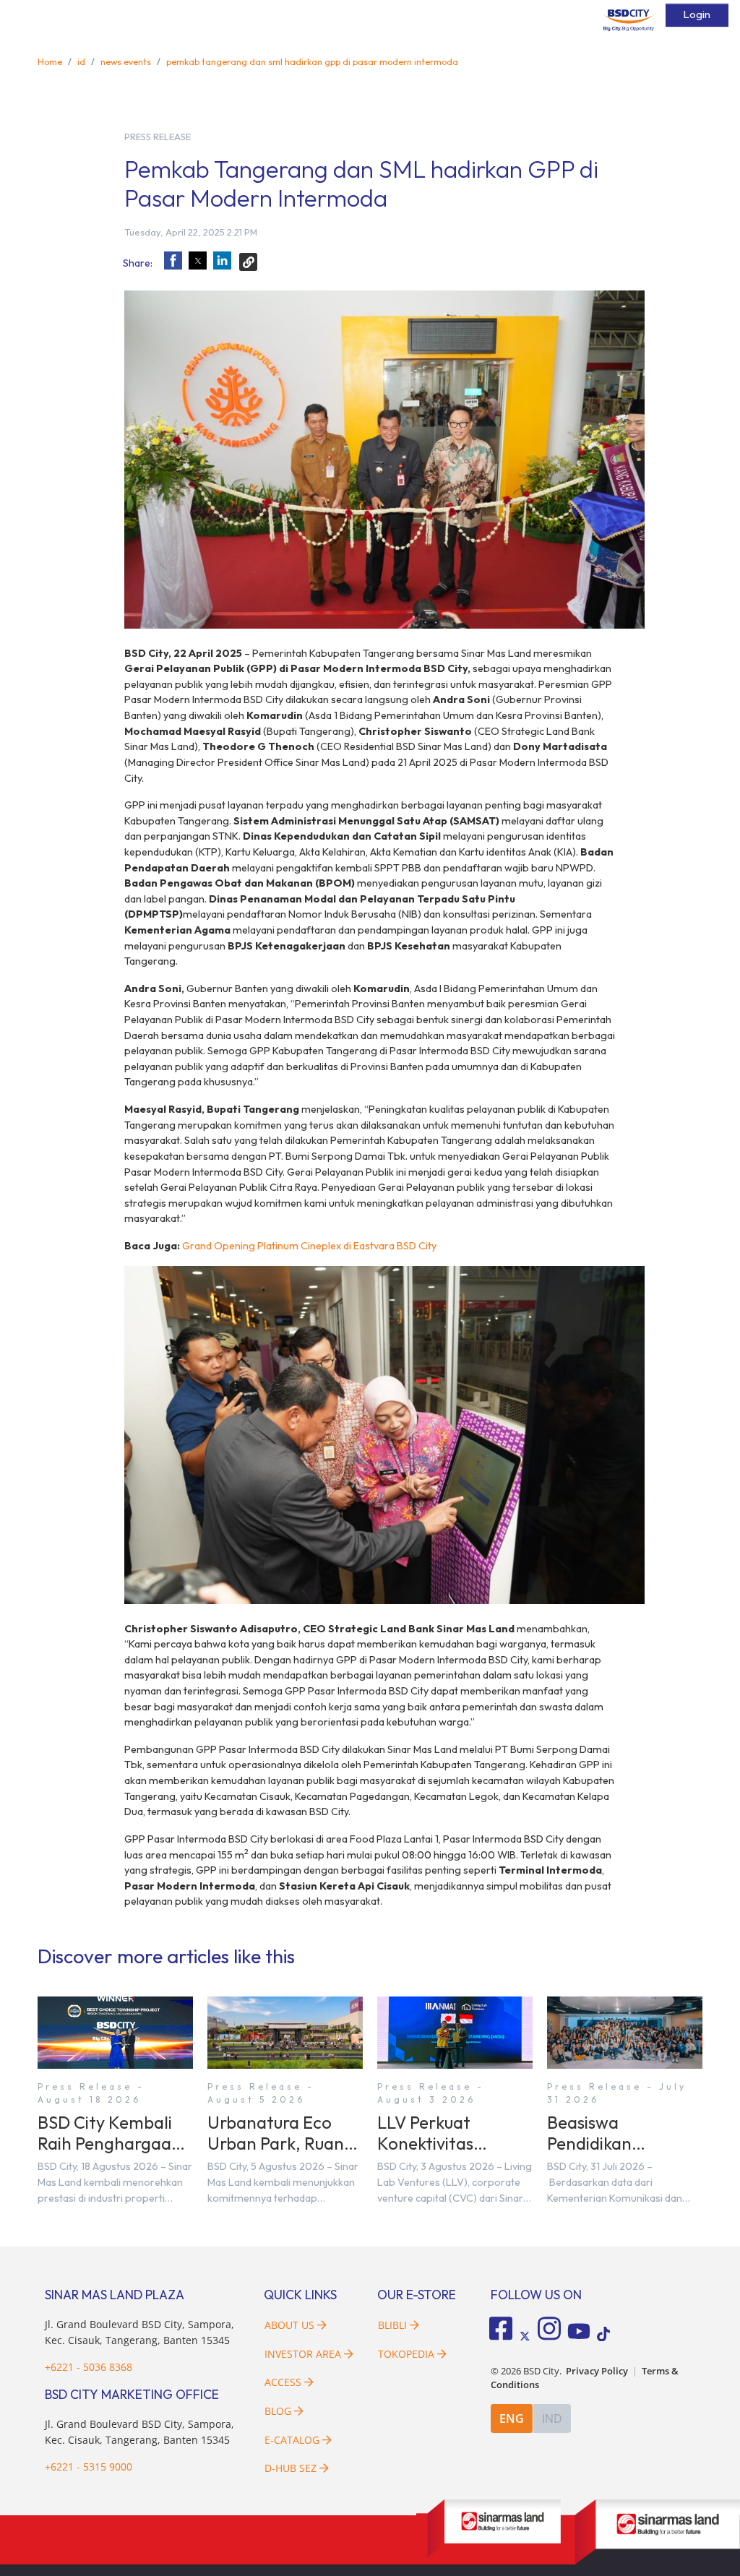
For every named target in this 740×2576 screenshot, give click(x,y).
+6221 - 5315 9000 (89, 2467)
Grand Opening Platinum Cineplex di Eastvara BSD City (309, 1246)
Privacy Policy (597, 2371)
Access (283, 2382)
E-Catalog (293, 2440)
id (81, 61)
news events (126, 61)
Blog (278, 2411)
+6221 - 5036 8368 (89, 2367)
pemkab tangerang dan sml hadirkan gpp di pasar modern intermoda (312, 61)
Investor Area (303, 2354)
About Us (289, 2325)
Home (50, 61)
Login (697, 14)
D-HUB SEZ (292, 2468)
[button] (173, 260)
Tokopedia (406, 2354)
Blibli (392, 2325)
